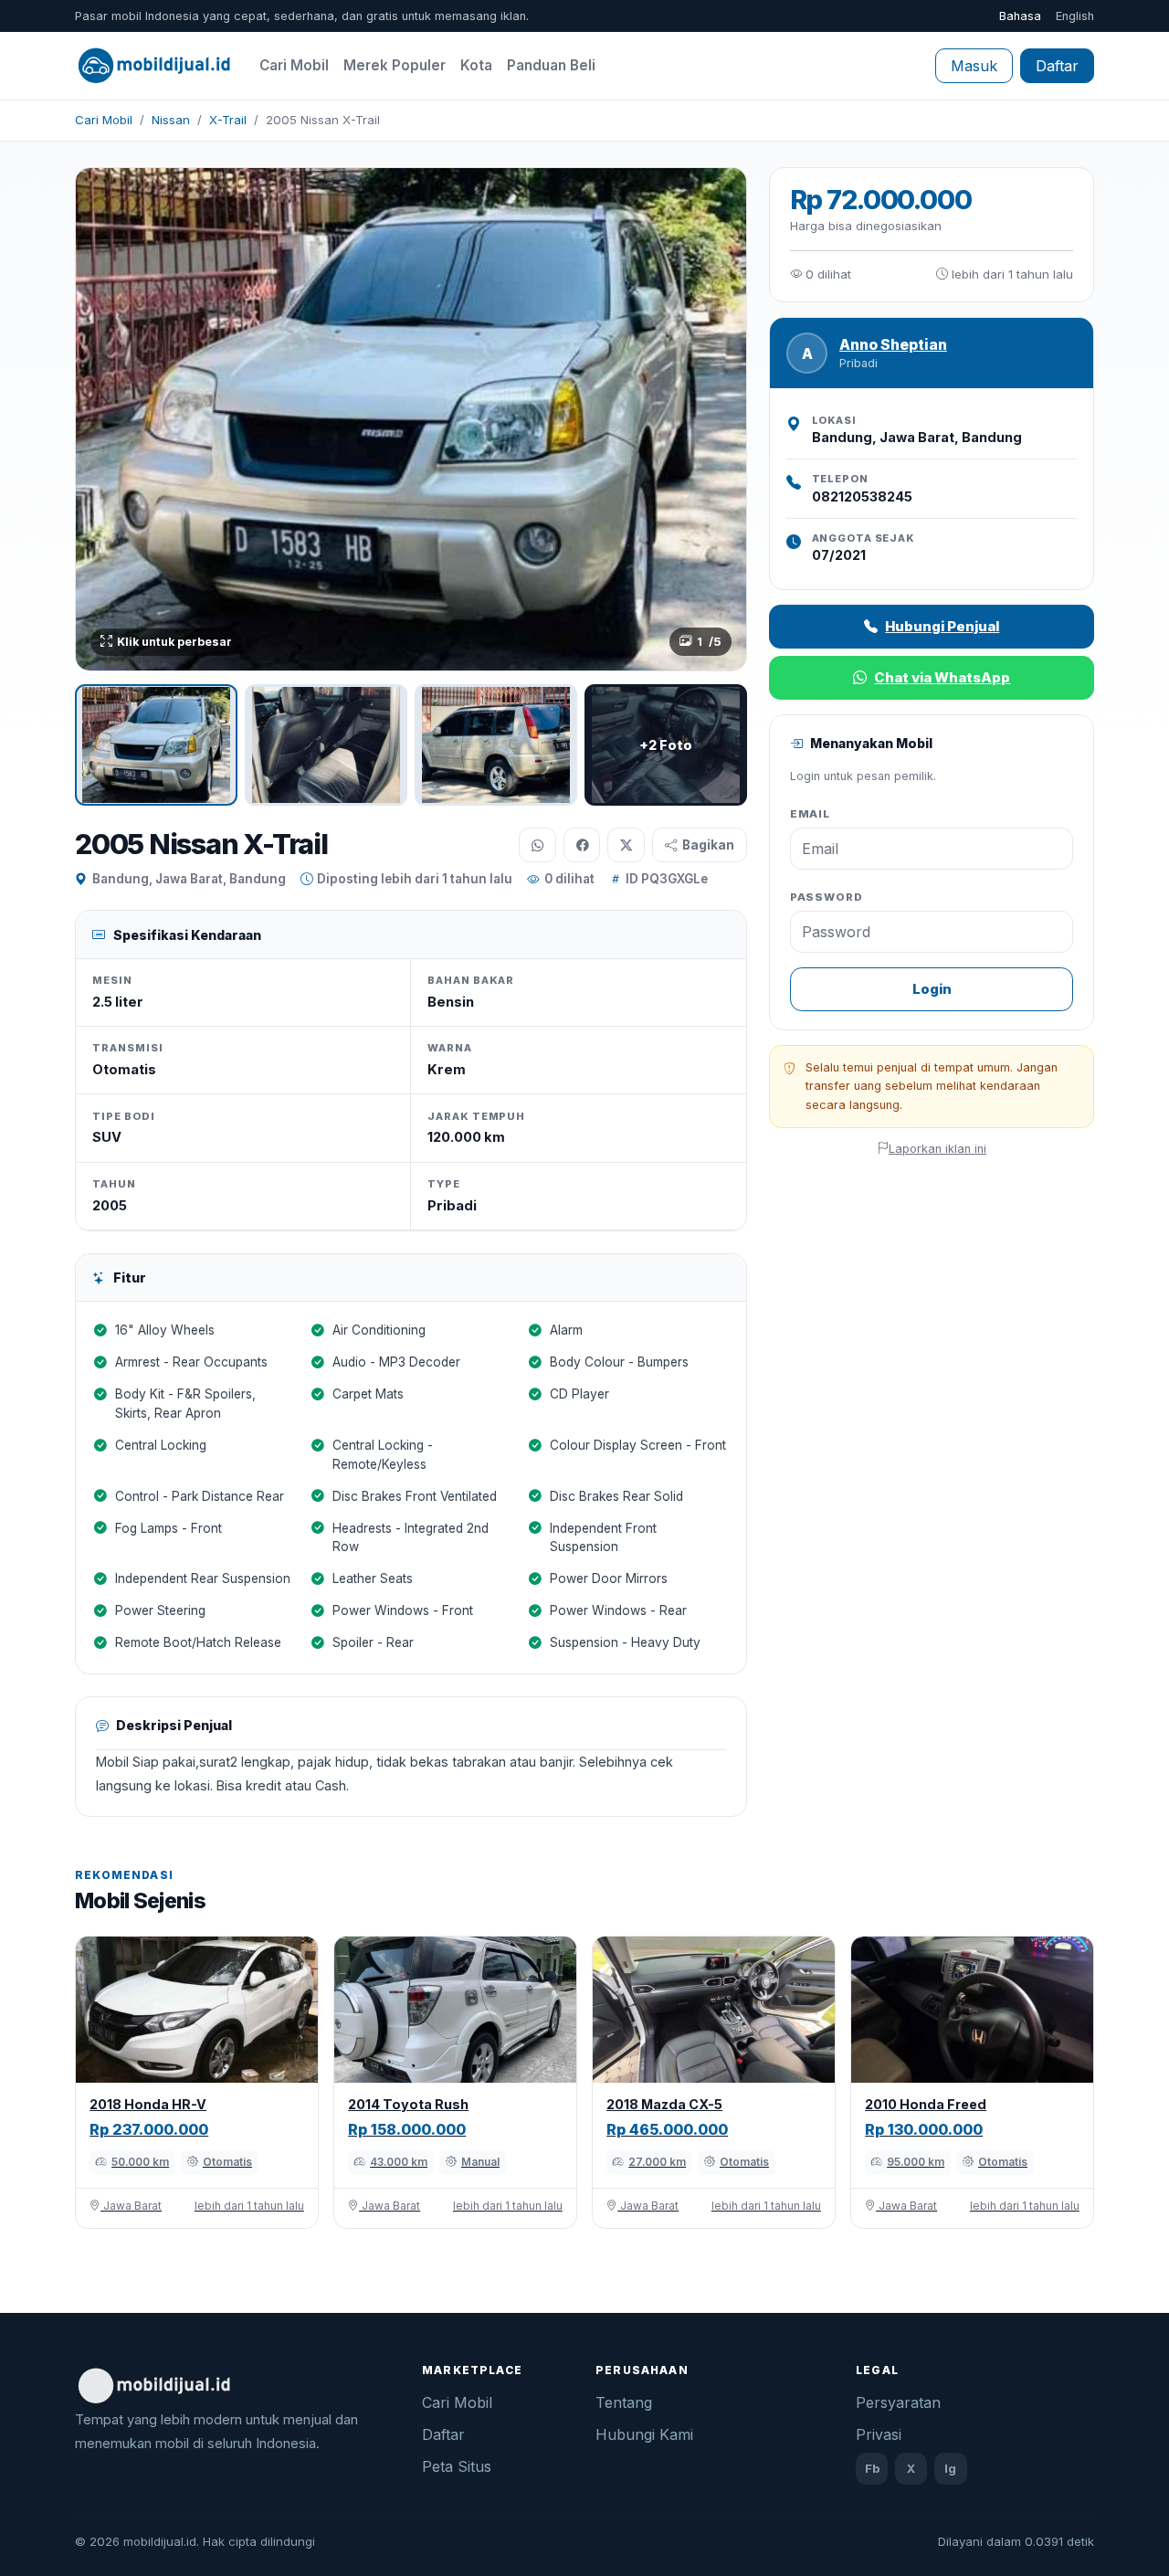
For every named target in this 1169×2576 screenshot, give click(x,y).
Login (932, 989)
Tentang (624, 2402)
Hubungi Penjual (942, 626)
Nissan (171, 120)
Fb (872, 2468)
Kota (476, 65)
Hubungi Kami (644, 2434)
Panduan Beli (551, 65)
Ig (950, 2468)
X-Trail (228, 120)
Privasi (879, 2434)
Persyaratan (898, 2402)
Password (827, 897)
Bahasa (1020, 16)
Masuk (974, 66)
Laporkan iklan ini (937, 1149)
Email (811, 814)
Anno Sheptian (893, 345)
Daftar (1057, 66)
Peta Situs (457, 2466)
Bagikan (708, 845)
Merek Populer (395, 65)
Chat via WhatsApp (942, 677)
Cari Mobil (294, 65)
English (1075, 16)
